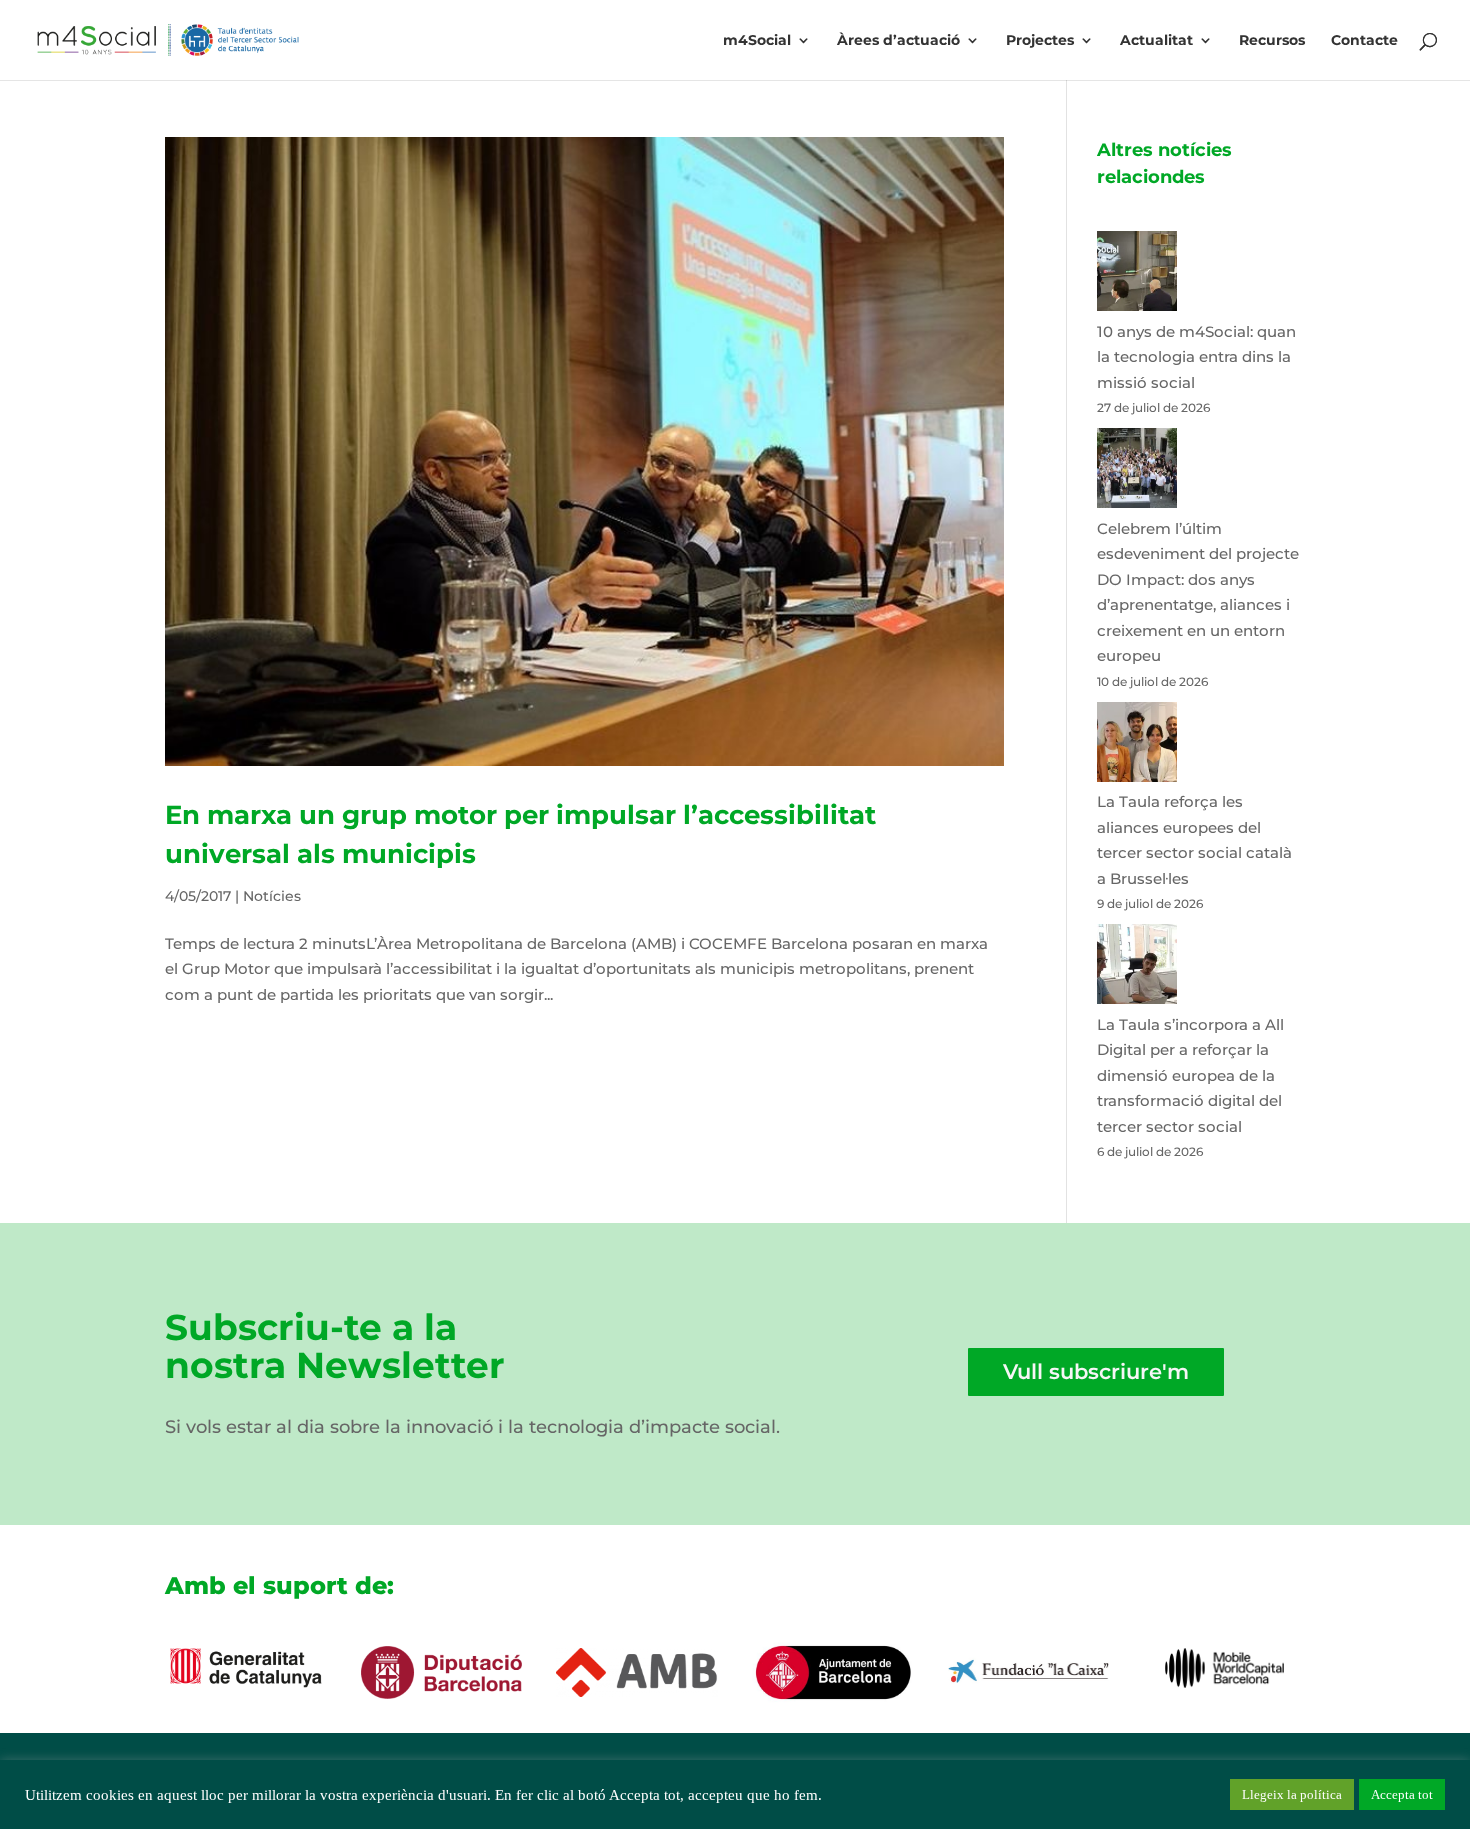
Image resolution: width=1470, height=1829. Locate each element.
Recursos (1272, 41)
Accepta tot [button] (1402, 1794)
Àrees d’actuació (898, 41)
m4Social (757, 41)
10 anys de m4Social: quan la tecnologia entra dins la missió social (1196, 357)
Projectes (1040, 41)
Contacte (1364, 41)
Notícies (272, 896)
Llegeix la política (1292, 1794)
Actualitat (1156, 41)
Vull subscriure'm (1096, 1371)
